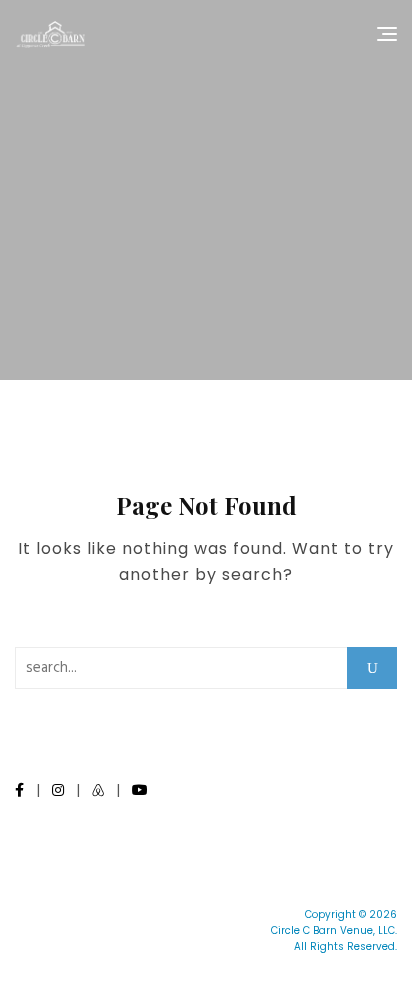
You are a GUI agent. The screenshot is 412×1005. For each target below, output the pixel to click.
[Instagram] (58, 790)
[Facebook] (19, 790)
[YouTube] (140, 790)
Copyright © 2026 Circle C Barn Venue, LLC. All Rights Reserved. (334, 930)
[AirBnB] (98, 790)
